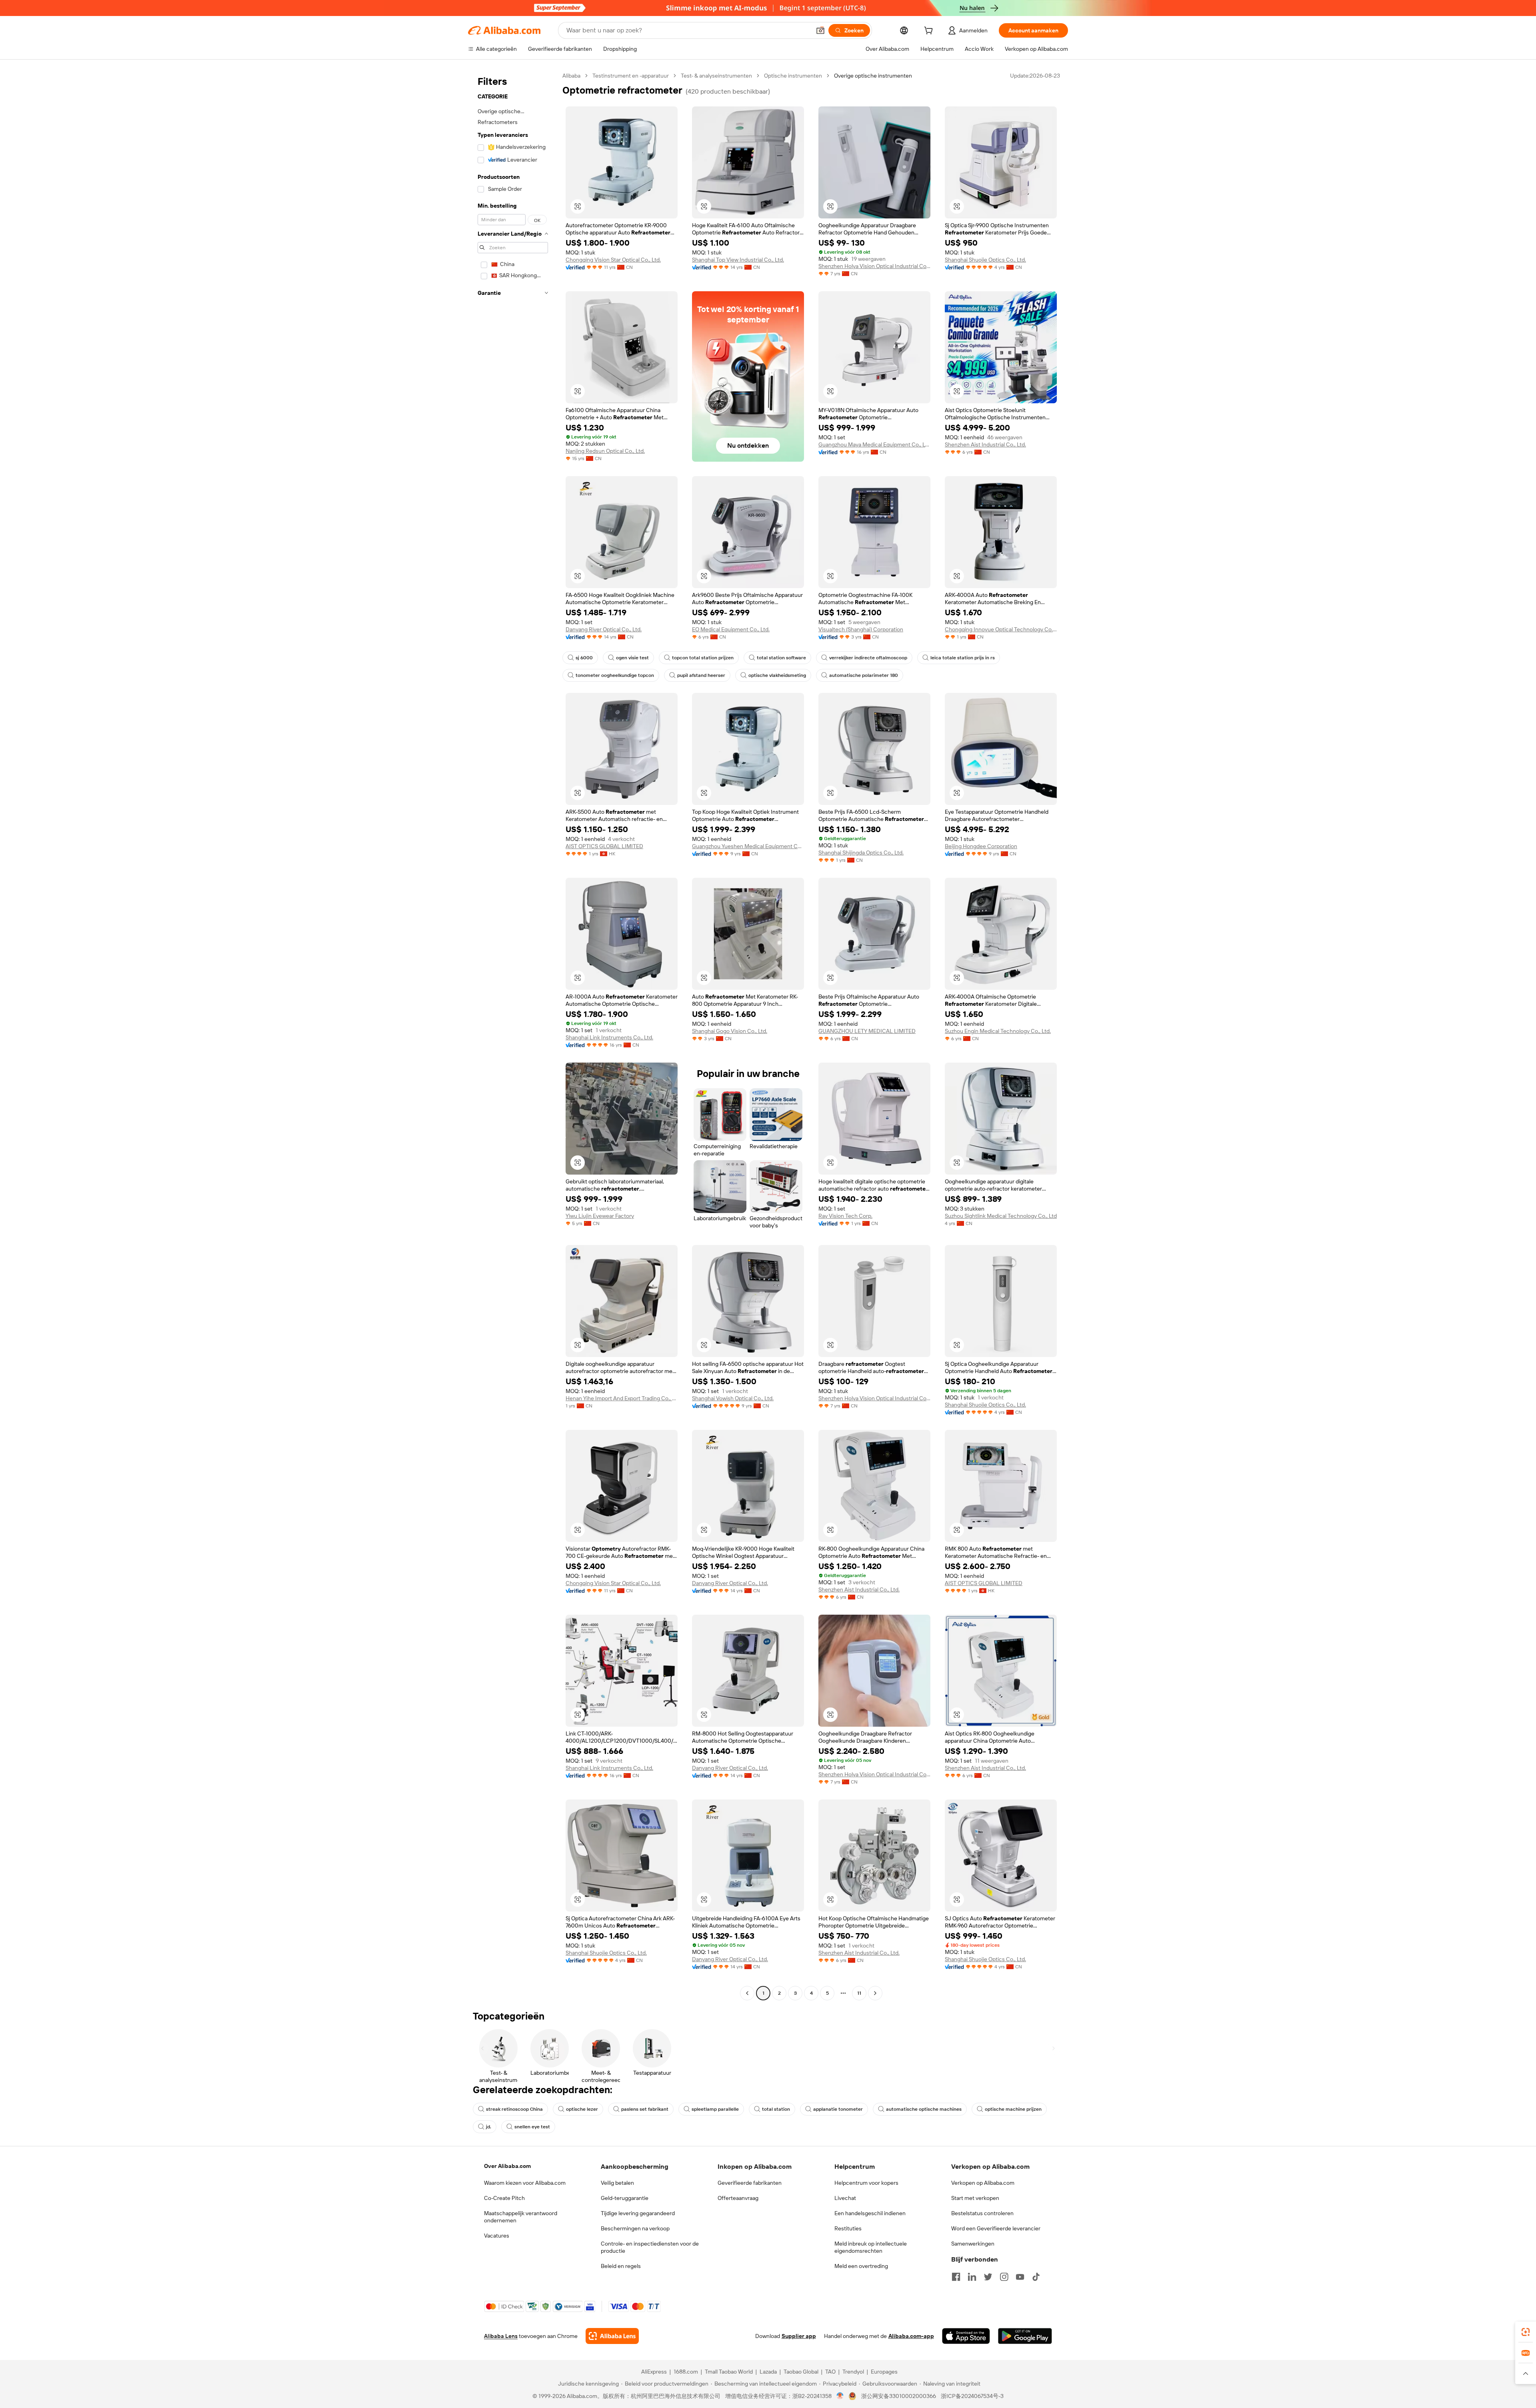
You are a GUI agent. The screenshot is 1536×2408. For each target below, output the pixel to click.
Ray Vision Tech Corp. (845, 1216)
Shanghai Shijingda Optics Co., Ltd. (861, 853)
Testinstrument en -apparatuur (631, 76)
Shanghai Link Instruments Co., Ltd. (609, 1037)
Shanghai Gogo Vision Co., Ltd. (730, 1031)
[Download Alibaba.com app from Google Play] (1025, 2336)
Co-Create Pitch (504, 2198)
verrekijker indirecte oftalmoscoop (868, 658)
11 (859, 1993)
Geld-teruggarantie (625, 2198)
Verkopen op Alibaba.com (983, 2183)
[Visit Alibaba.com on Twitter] (988, 2277)
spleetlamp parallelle (715, 2109)
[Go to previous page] (747, 1993)
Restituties (848, 2228)
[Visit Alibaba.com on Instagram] (1004, 2277)
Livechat (845, 2198)
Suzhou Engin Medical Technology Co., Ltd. (998, 1031)
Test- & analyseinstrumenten (716, 76)
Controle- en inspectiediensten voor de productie (650, 2247)
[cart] (930, 32)
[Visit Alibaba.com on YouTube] (1020, 2277)
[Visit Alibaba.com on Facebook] (956, 2277)
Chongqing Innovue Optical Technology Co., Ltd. (1001, 629)
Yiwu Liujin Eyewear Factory (600, 1216)
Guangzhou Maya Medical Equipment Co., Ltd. (874, 444)
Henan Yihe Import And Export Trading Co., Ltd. (622, 1398)
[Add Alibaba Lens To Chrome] (612, 2336)
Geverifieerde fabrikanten (750, 2183)
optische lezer (582, 2109)
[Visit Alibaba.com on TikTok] (1036, 2277)
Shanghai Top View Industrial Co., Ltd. (738, 260)
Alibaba (571, 76)
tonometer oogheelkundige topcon (615, 675)
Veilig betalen (617, 2183)
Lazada (768, 2372)
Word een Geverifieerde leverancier (996, 2228)
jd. (489, 2127)
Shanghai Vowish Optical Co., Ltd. (733, 1398)
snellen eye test (532, 2127)
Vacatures (497, 2236)
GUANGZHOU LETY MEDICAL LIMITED (867, 1031)
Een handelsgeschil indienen (870, 2213)
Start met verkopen (975, 2198)
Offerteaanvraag (738, 2198)
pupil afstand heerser (701, 675)
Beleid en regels (621, 2266)
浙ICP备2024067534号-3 (972, 2396)
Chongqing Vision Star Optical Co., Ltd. (613, 260)
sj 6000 (584, 658)
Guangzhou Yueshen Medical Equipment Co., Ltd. (748, 846)
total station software (781, 658)
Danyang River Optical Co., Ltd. (604, 629)
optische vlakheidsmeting (777, 675)
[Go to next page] (875, 1993)
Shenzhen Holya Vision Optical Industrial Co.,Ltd (874, 266)
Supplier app (799, 2336)
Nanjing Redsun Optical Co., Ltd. (605, 451)
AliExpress (654, 2372)
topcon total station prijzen (703, 658)
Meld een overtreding (861, 2266)
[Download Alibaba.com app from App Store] (966, 2336)
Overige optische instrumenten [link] (873, 76)
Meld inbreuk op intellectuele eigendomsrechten (871, 2247)
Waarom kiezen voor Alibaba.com (525, 2183)
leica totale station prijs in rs (963, 658)
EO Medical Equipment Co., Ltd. (731, 629)
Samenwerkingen (973, 2244)
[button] (820, 30)
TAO (830, 2372)
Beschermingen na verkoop (635, 2228)
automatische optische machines (924, 2109)
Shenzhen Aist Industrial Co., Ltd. (985, 444)
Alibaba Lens (501, 2336)
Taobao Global (801, 2372)
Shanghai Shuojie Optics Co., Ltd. (985, 260)
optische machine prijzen (1013, 2109)
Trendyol (853, 2372)
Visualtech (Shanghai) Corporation (861, 629)
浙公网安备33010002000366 (899, 2396)
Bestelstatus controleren (982, 2213)
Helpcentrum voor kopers (866, 2183)
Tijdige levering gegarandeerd (638, 2213)
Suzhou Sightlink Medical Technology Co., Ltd (1001, 1216)
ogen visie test (632, 658)
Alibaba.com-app (911, 2336)
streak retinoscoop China (514, 2109)
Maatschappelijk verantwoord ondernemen (521, 2217)
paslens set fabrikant (645, 2109)
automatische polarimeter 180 (864, 675)
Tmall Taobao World (729, 2372)
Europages (884, 2372)
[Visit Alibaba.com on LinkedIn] (972, 2277)
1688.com (686, 2372)
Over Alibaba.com (507, 2166)
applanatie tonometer (838, 2109)
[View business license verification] (840, 2396)
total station (776, 2109)
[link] (1526, 2332)
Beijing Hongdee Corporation (981, 846)
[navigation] (513, 1035)
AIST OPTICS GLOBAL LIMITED (604, 846)
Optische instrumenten (793, 76)
